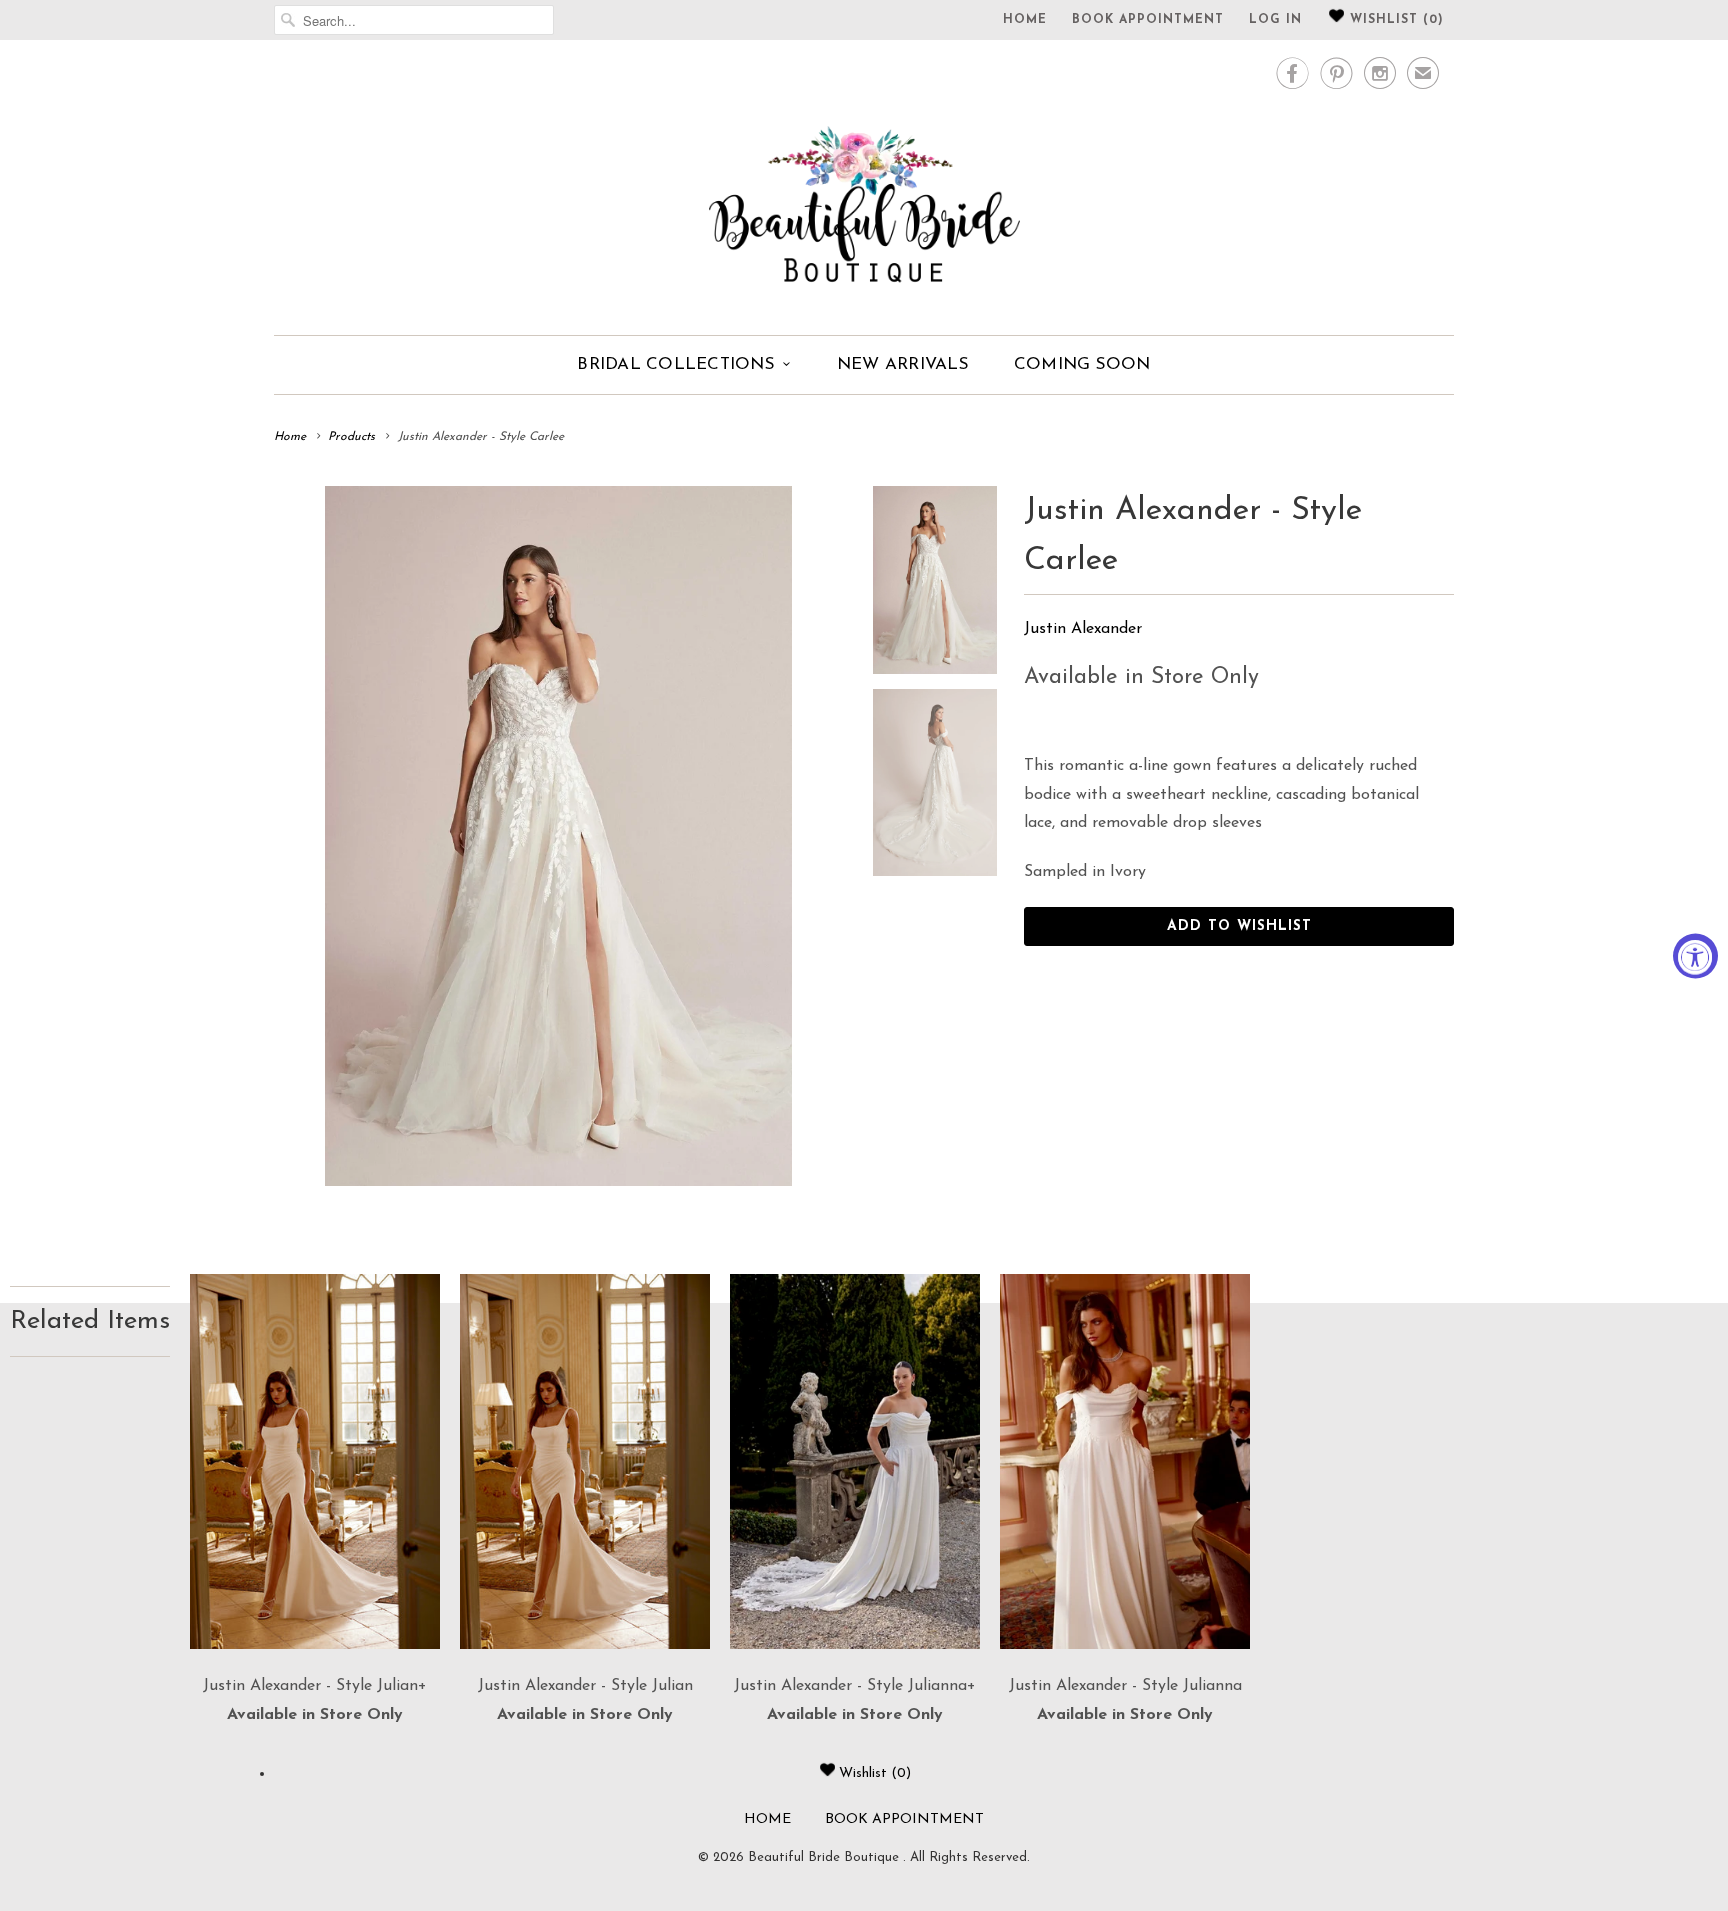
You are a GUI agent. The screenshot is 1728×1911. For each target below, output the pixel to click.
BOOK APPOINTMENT (1148, 20)
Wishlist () (1394, 20)
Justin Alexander (1083, 629)
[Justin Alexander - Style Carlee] (558, 836)
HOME (1025, 20)
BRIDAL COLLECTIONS (676, 364)
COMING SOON (1082, 364)
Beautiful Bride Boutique (825, 1857)
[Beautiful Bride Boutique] (864, 185)
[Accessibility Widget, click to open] (1695, 955)
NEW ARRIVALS (903, 364)
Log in (1275, 20)
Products (351, 437)
